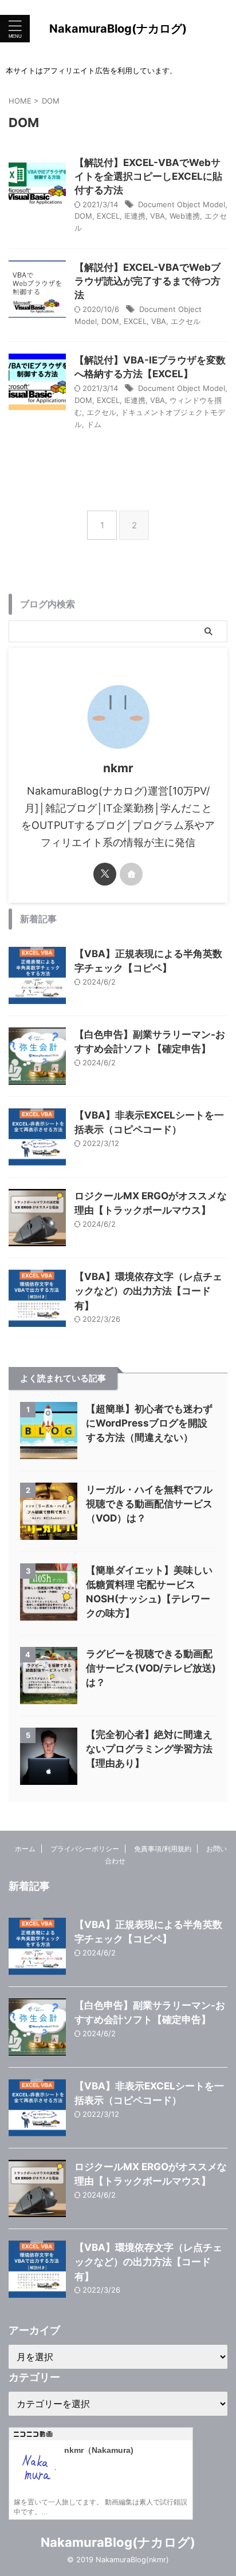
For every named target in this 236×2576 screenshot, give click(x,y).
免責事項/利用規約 (163, 1849)
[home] (131, 874)
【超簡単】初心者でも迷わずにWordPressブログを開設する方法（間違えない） (149, 1423)
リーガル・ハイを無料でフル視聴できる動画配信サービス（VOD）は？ (149, 1504)
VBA (158, 216)
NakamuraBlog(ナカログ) (118, 29)
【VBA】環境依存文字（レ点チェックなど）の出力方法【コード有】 (148, 1291)
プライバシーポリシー (85, 1849)
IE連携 (135, 216)
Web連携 (185, 216)
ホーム (25, 1849)
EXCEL (108, 216)
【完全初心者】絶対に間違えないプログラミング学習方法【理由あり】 (149, 1749)
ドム (94, 424)
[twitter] (105, 874)
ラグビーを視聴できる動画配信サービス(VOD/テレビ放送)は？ (151, 1668)
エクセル (186, 321)
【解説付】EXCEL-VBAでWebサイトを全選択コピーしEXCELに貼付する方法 (148, 176)
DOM (83, 216)
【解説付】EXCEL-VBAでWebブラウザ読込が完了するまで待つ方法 (147, 281)
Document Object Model (182, 204)
